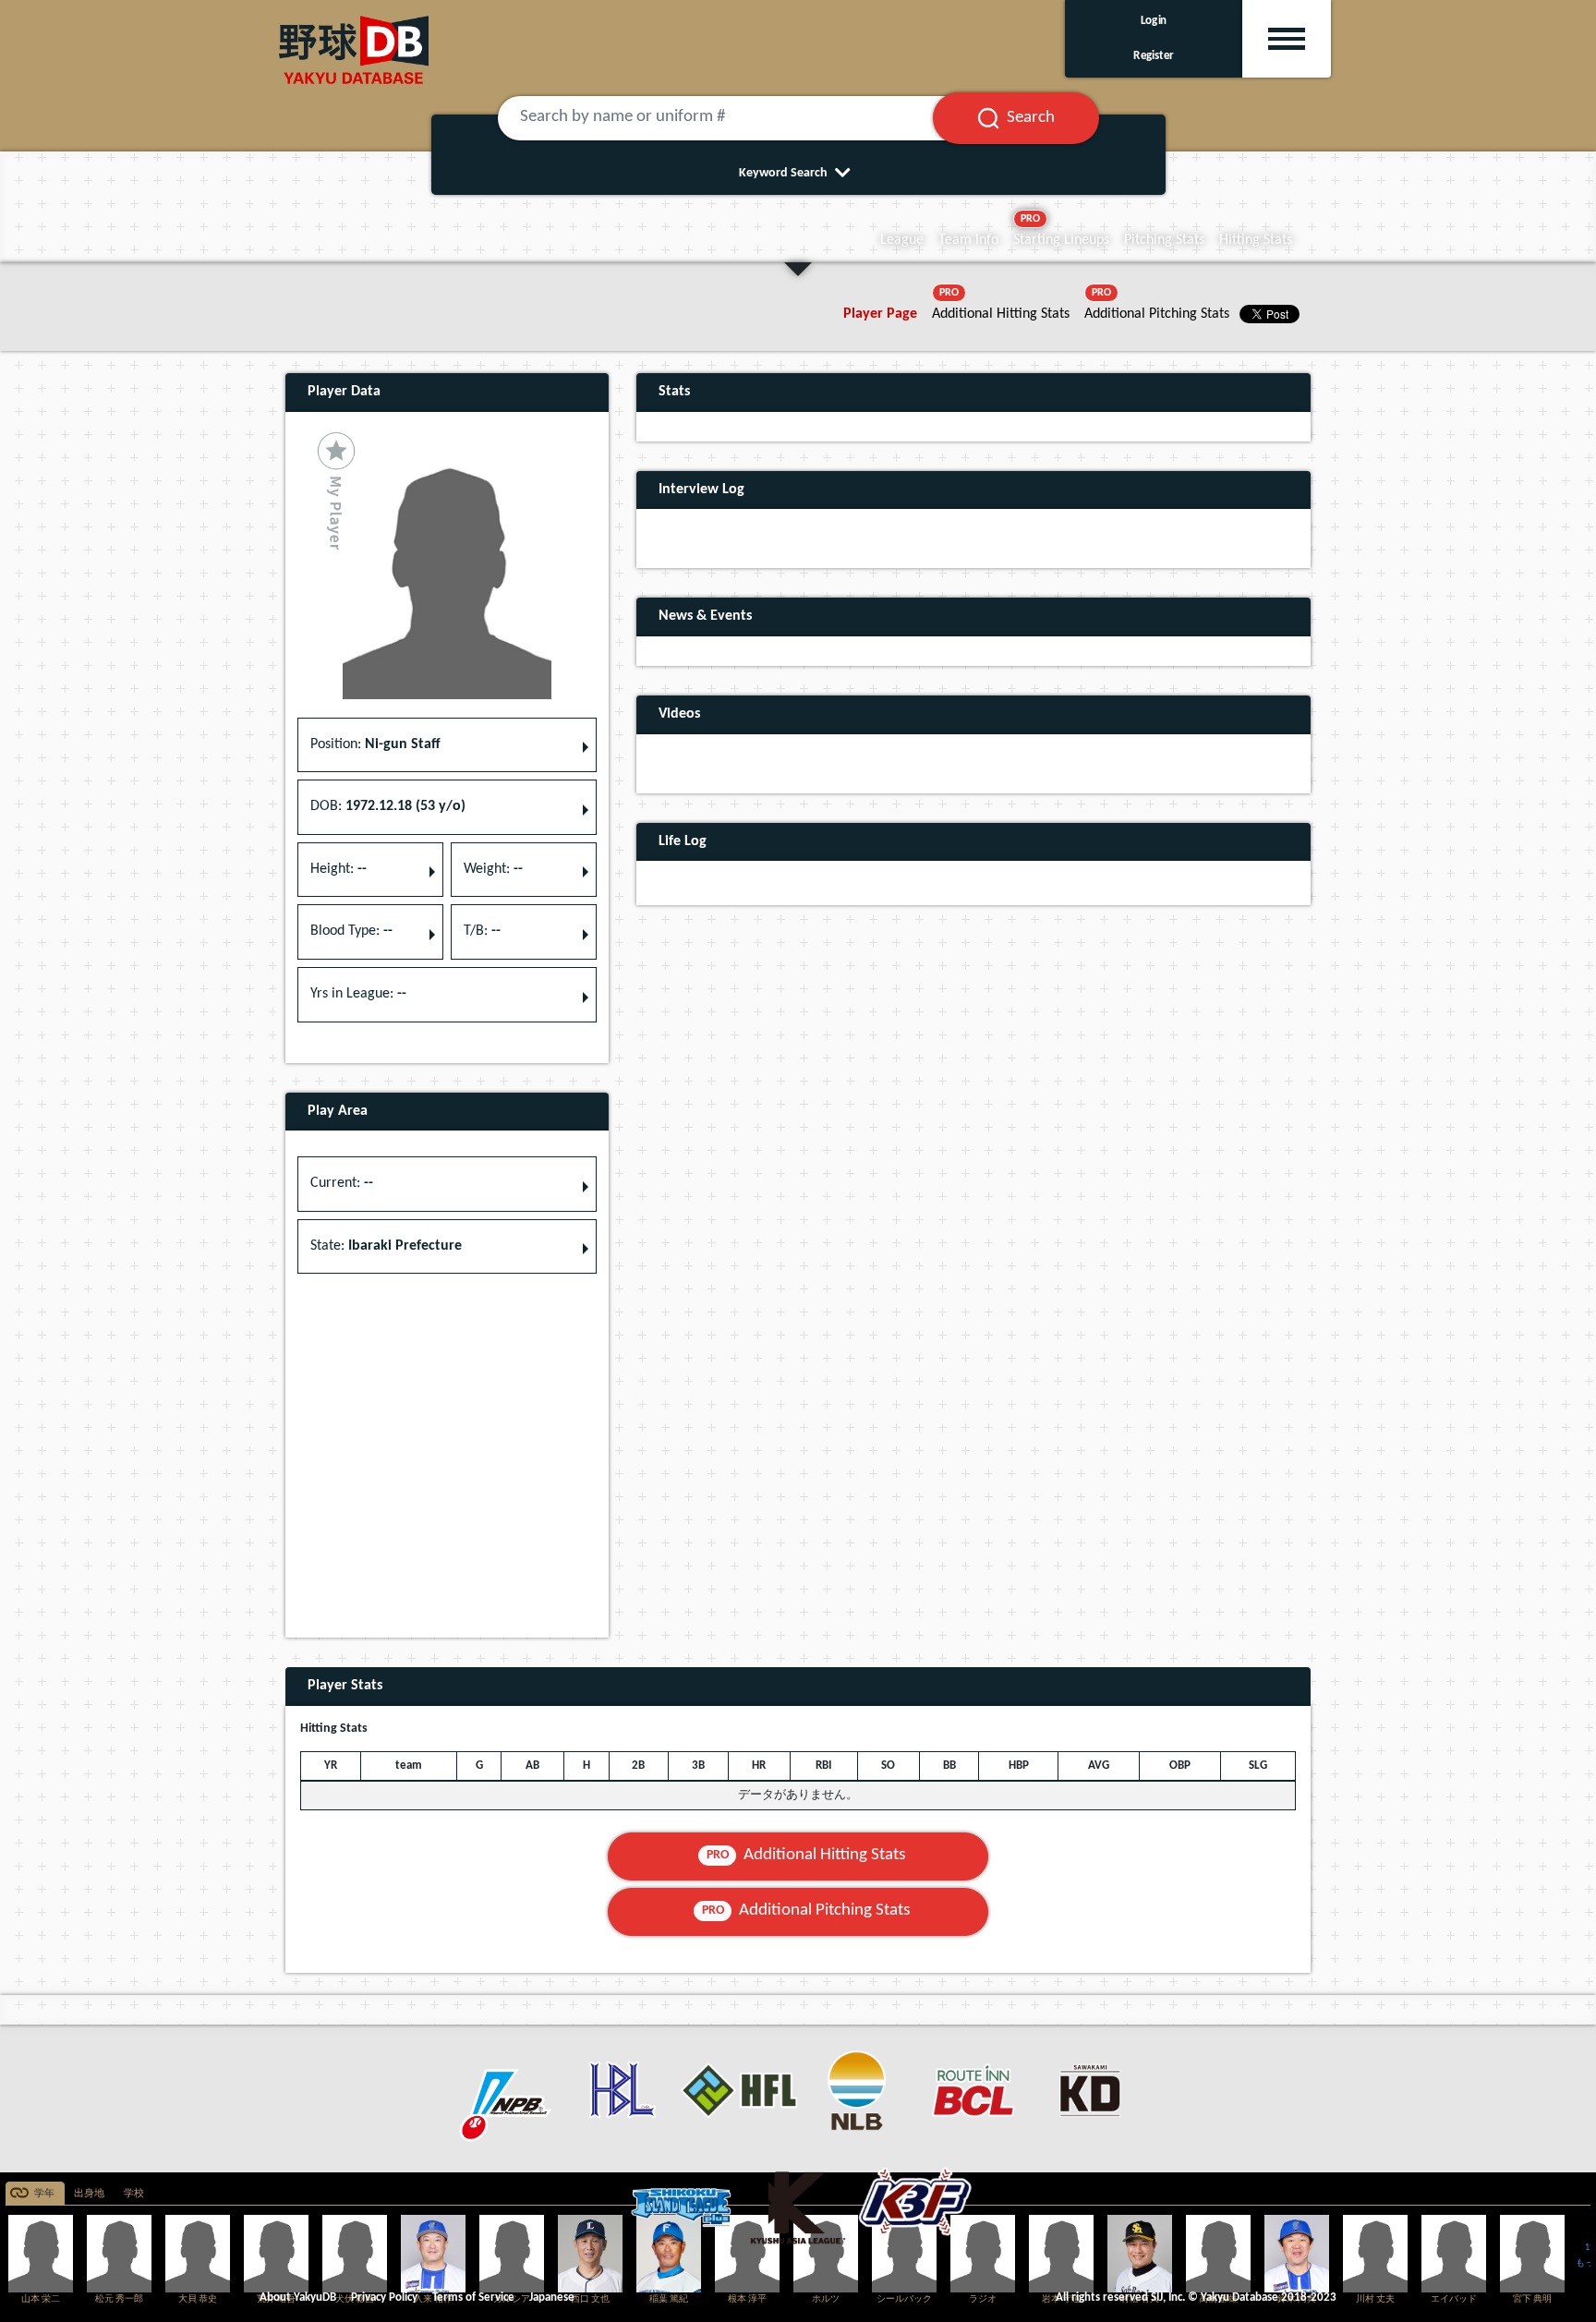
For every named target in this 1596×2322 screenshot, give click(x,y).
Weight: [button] (493, 869)
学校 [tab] (134, 2194)
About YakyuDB (298, 2298)
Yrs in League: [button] (358, 994)
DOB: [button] (388, 806)
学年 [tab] (44, 2194)
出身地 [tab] (89, 2194)
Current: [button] (342, 1183)
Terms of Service (473, 2298)
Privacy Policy (384, 2298)
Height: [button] (339, 869)
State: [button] (386, 1246)
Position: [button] (375, 744)
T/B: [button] (482, 931)
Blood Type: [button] (351, 931)
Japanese (552, 2298)
